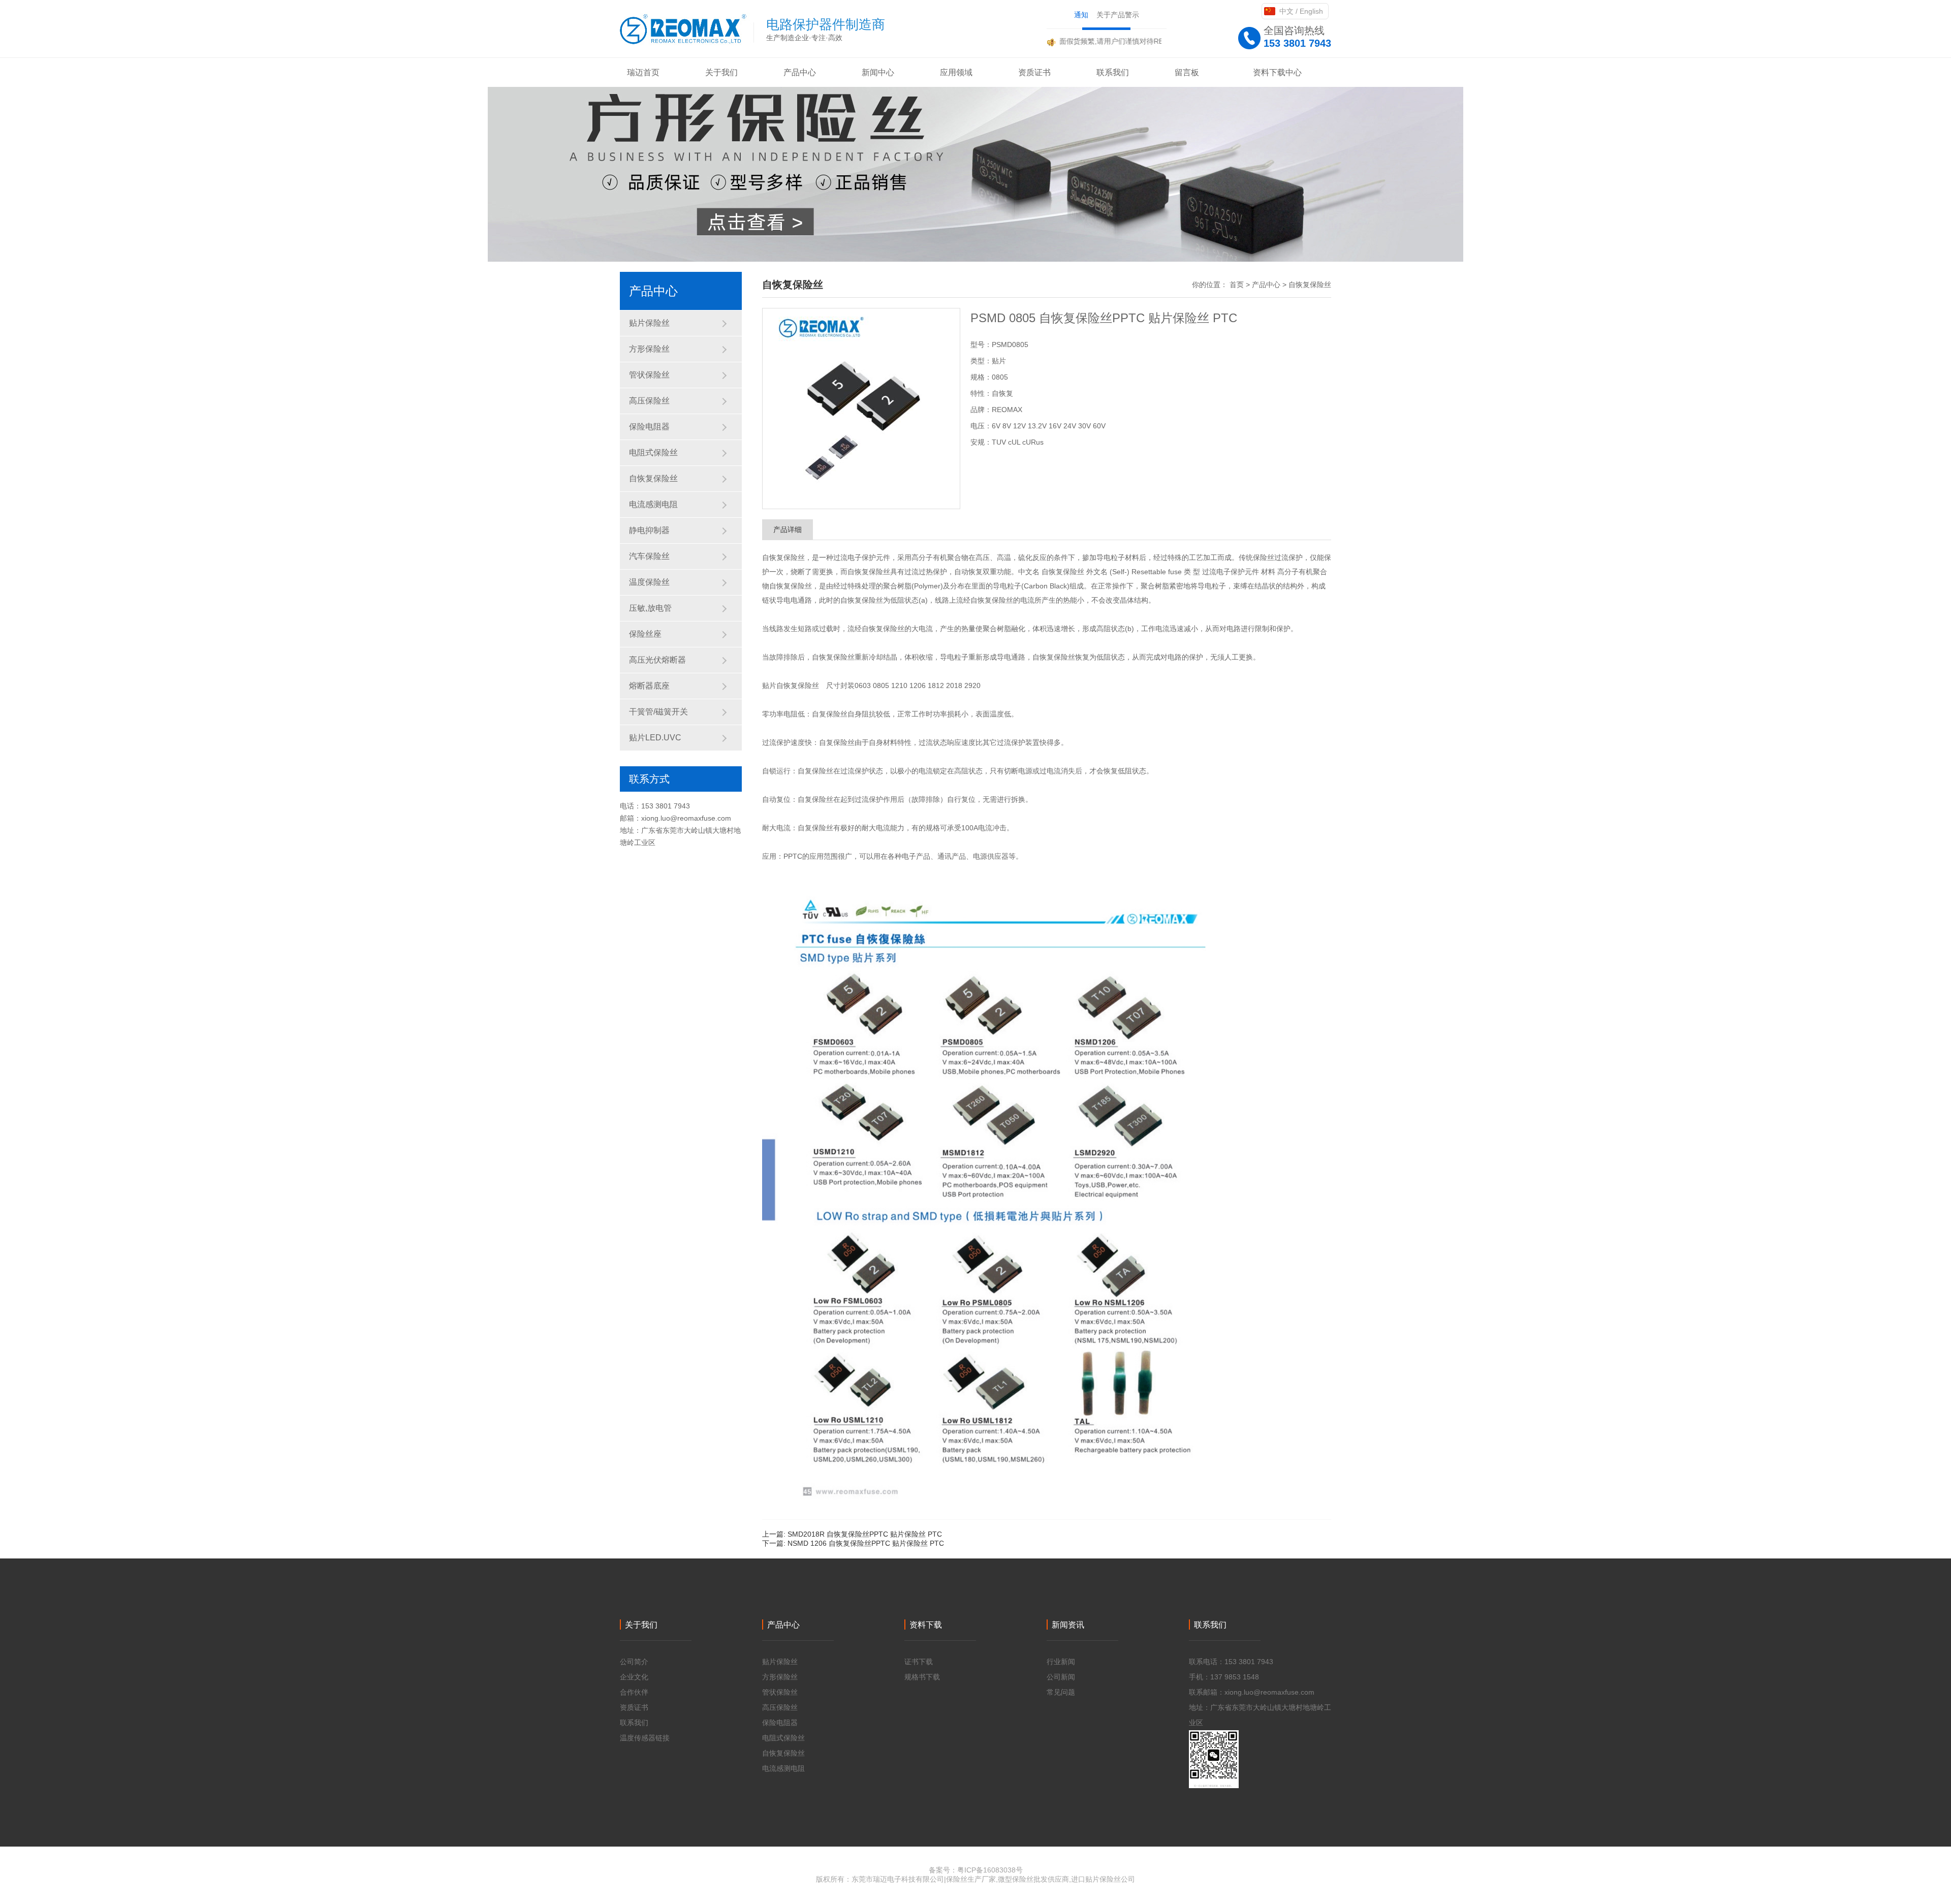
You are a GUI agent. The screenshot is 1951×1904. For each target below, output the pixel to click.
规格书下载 (922, 1677)
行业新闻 (1061, 1662)
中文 (1286, 11)
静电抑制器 (649, 530)
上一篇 (852, 1534)
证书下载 (919, 1662)
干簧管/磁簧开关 (658, 712)
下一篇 (853, 1543)
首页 (1237, 285)
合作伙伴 (634, 1692)
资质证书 (634, 1707)
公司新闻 (1061, 1677)
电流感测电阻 (653, 504)
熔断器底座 (649, 686)
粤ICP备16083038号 (990, 1870)
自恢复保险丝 (653, 478)
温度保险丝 (649, 582)
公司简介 (634, 1662)
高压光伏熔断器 (657, 660)
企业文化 (634, 1677)
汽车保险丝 (649, 556)
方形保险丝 (649, 349)
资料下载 (926, 1625)
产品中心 (1266, 285)
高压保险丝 (649, 401)
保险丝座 (645, 634)
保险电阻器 (649, 427)
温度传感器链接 (645, 1738)
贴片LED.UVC (655, 738)
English (1311, 11)
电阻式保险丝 (653, 452)
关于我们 (641, 1625)
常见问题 (1061, 1692)
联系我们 (634, 1723)
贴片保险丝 (649, 323)
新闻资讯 (1068, 1625)
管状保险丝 (649, 375)
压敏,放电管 (650, 608)
